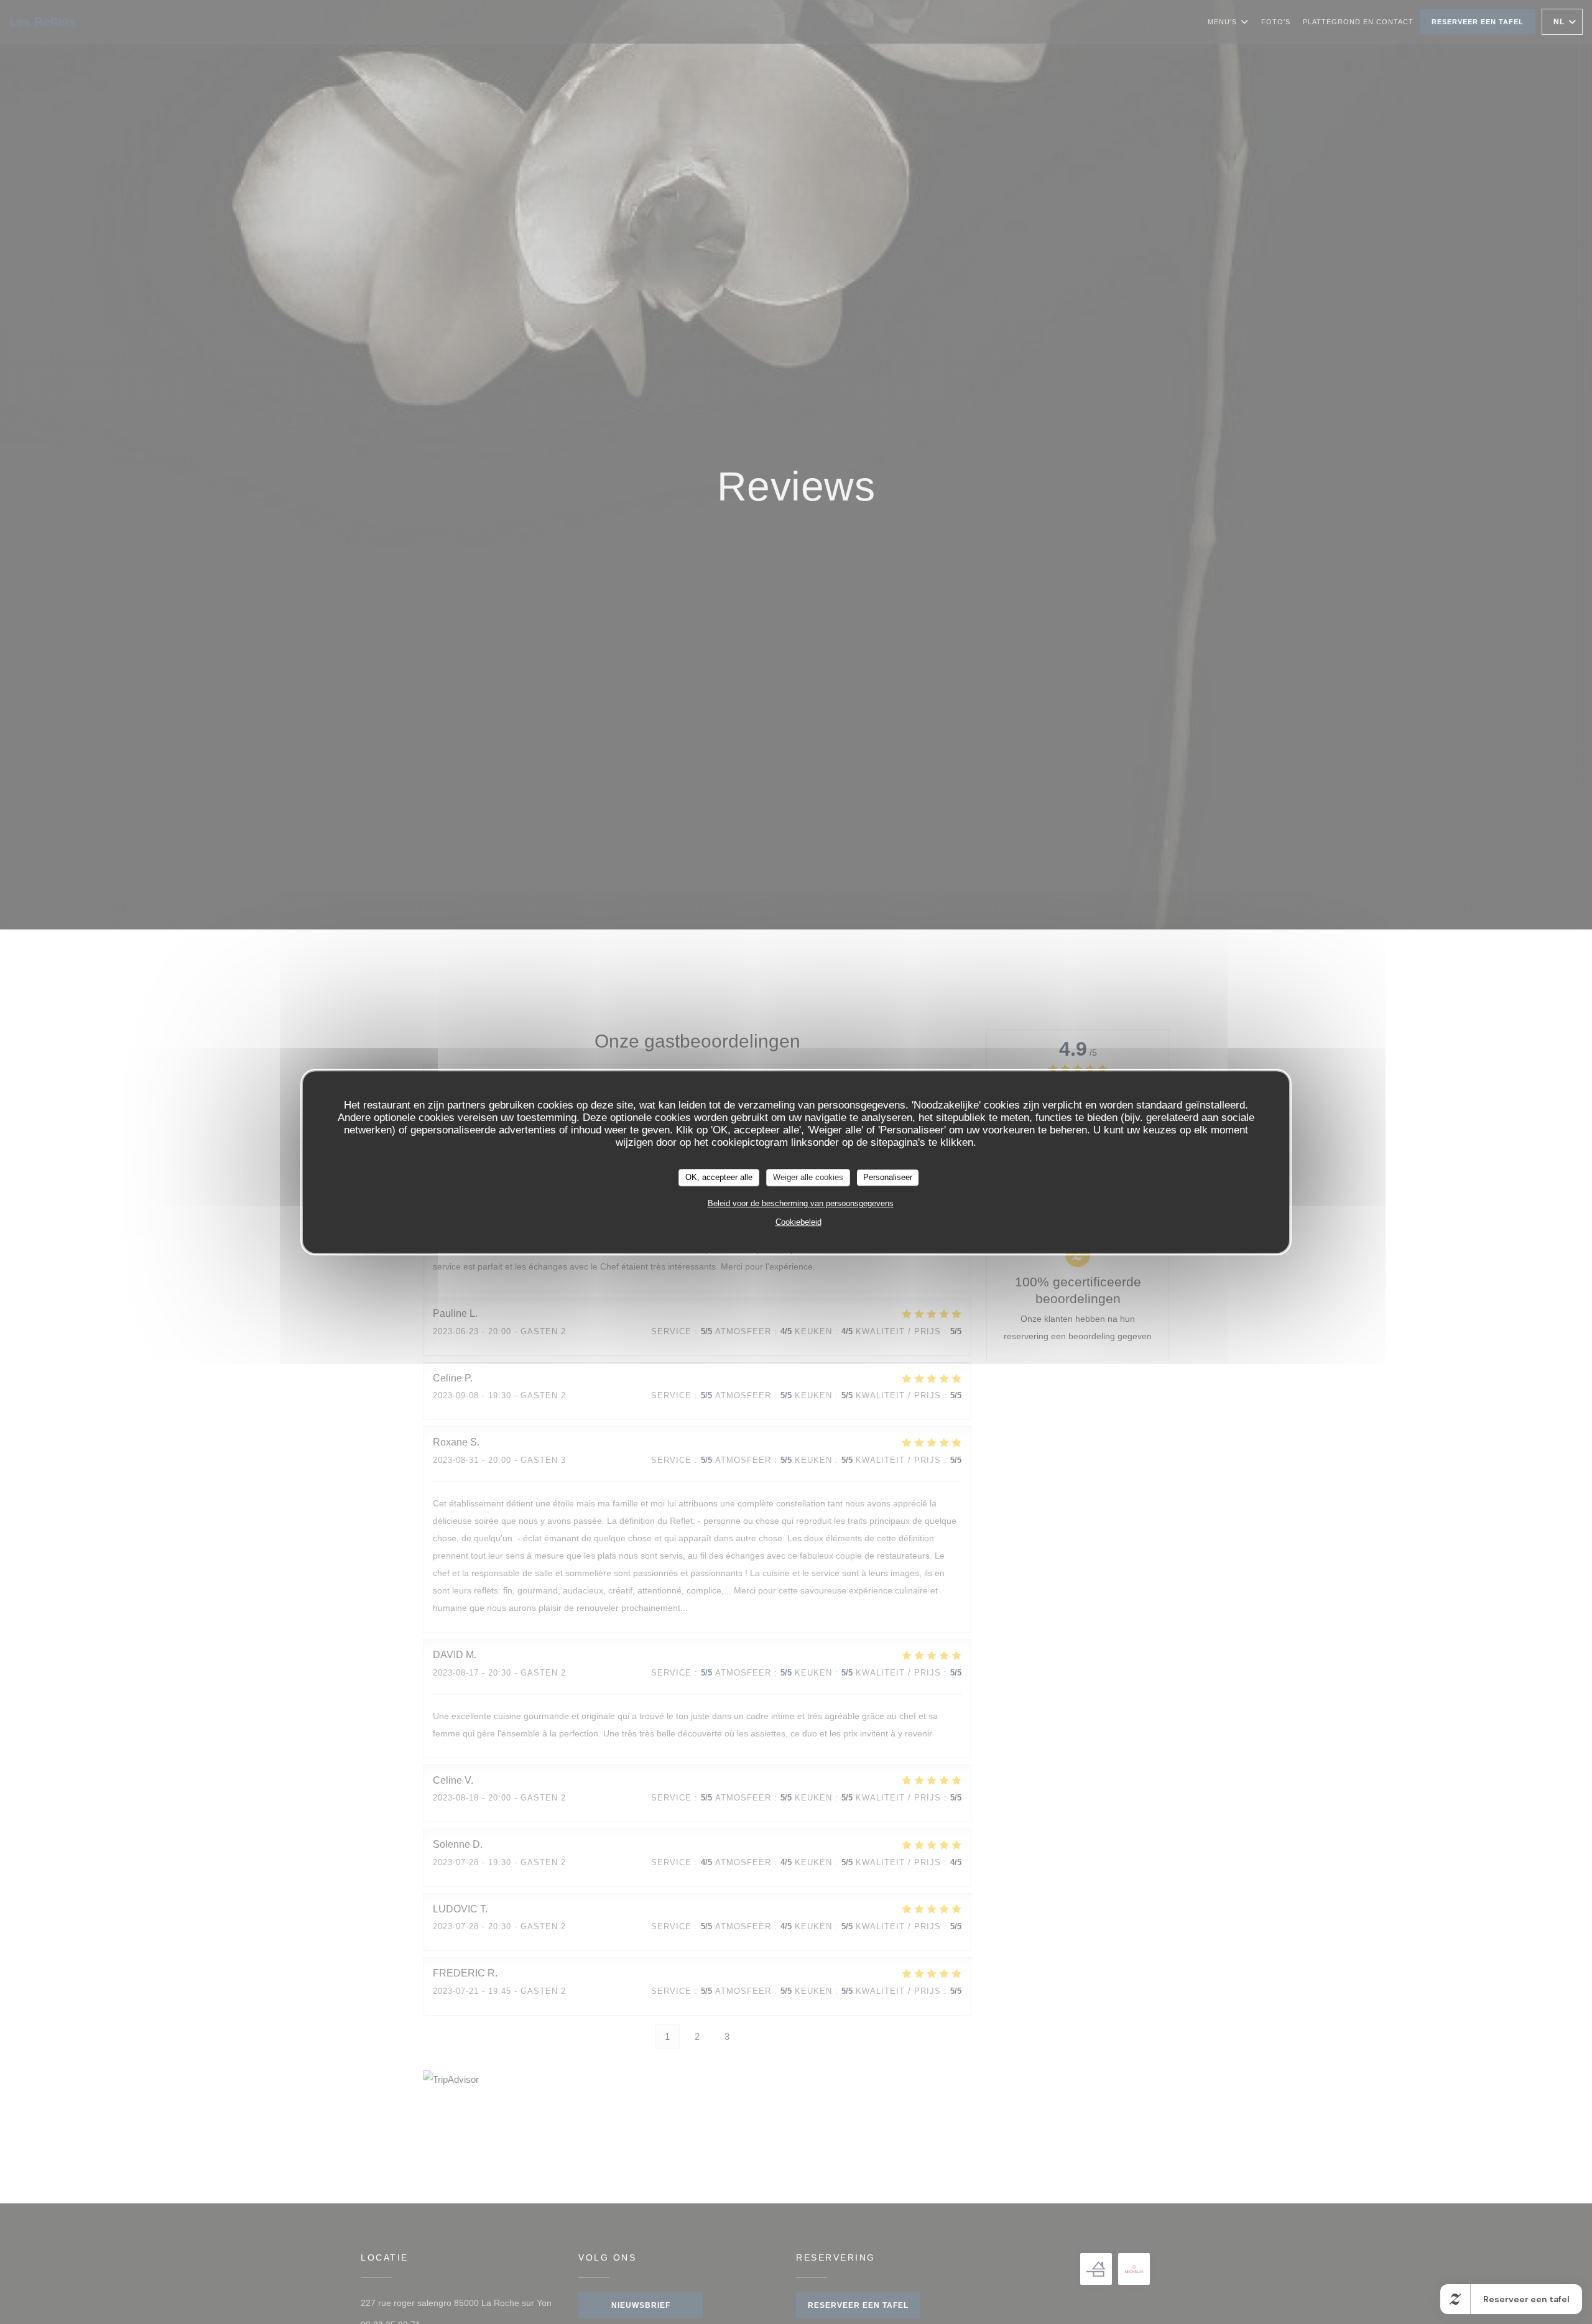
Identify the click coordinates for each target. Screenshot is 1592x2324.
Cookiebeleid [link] (798, 1222)
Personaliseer (888, 1177)
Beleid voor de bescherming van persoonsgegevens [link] (801, 1203)
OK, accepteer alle (719, 1177)
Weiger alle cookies (808, 1177)
